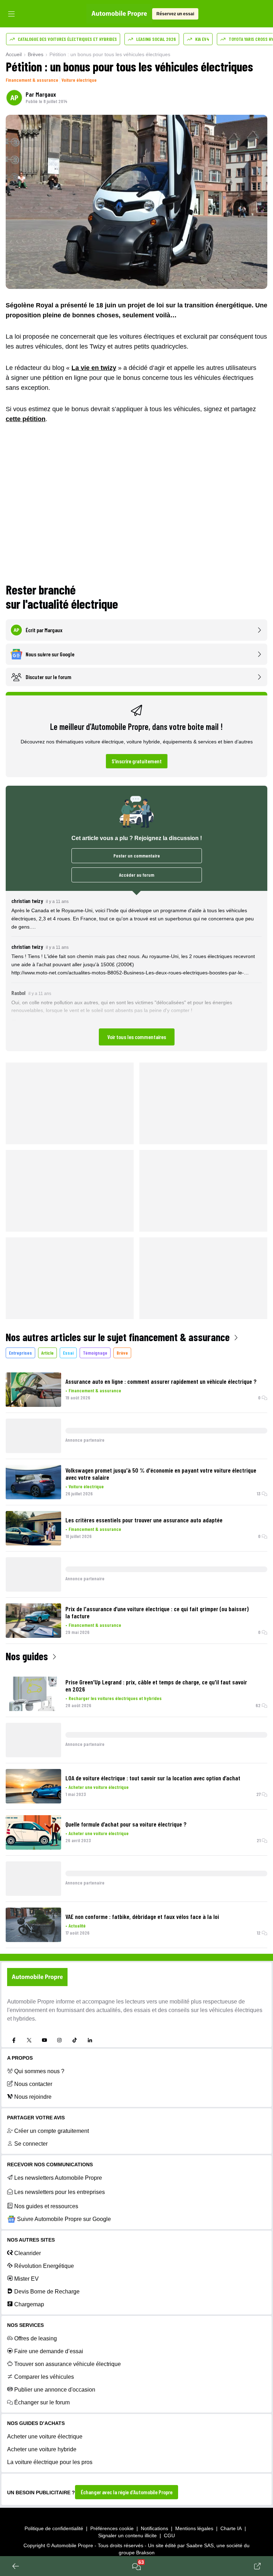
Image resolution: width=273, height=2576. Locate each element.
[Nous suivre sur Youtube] (44, 2040)
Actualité (77, 1926)
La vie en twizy (94, 368)
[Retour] (16, 2566)
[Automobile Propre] (119, 14)
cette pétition (26, 419)
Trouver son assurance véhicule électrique (68, 2364)
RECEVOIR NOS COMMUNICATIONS (50, 2164)
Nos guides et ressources (46, 2206)
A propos (20, 2058)
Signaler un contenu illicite (127, 2535)
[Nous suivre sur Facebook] (14, 2040)
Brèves (36, 54)
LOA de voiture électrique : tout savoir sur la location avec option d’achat (153, 1778)
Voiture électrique (79, 80)
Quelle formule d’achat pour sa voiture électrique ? (126, 1824)
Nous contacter (33, 2084)
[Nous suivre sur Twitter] (29, 2040)
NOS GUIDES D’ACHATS (36, 2423)
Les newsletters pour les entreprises (60, 2192)
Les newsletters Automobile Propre (58, 2178)
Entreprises (20, 1353)
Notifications (154, 2528)
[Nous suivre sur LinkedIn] (90, 2040)
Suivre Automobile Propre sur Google (64, 2219)
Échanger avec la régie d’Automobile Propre (127, 2492)
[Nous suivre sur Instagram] (59, 2040)
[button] (136, 971)
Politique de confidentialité (54, 2528)
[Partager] (257, 2566)
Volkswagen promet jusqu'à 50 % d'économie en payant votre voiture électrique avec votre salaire (161, 1474)
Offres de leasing (36, 2338)
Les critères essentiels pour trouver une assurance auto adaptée (144, 1520)
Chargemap (29, 2304)
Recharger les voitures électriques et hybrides (115, 1698)
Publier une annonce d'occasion (55, 2390)
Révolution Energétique (44, 2266)
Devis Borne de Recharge (47, 2292)
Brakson (145, 2553)
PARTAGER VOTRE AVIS (36, 2118)
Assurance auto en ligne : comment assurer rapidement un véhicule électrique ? (161, 1381)
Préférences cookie (112, 2528)
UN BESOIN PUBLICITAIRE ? (41, 2492)
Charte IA (231, 2528)
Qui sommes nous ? (39, 2071)
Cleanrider (28, 2253)
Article (47, 1353)
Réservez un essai (175, 14)
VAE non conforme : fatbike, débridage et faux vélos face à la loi (142, 1916)
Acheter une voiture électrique (99, 1787)
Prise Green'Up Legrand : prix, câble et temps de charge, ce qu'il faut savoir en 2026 (156, 1685)
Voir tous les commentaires (137, 1037)
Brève (122, 1353)
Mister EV (26, 2279)
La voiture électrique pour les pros (50, 2462)
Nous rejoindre (33, 2097)
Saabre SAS (200, 2545)
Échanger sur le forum (42, 2402)
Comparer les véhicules (44, 2377)
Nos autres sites (31, 2240)
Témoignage (95, 1353)
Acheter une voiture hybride (42, 2449)
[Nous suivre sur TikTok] (75, 2040)
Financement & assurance (32, 80)
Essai (68, 1353)
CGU (169, 2535)
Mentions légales (194, 2528)
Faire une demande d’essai (49, 2351)
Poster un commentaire (137, 856)
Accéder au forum (137, 875)
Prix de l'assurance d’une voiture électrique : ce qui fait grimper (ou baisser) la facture (157, 1612)
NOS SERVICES (25, 2325)
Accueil (14, 54)
